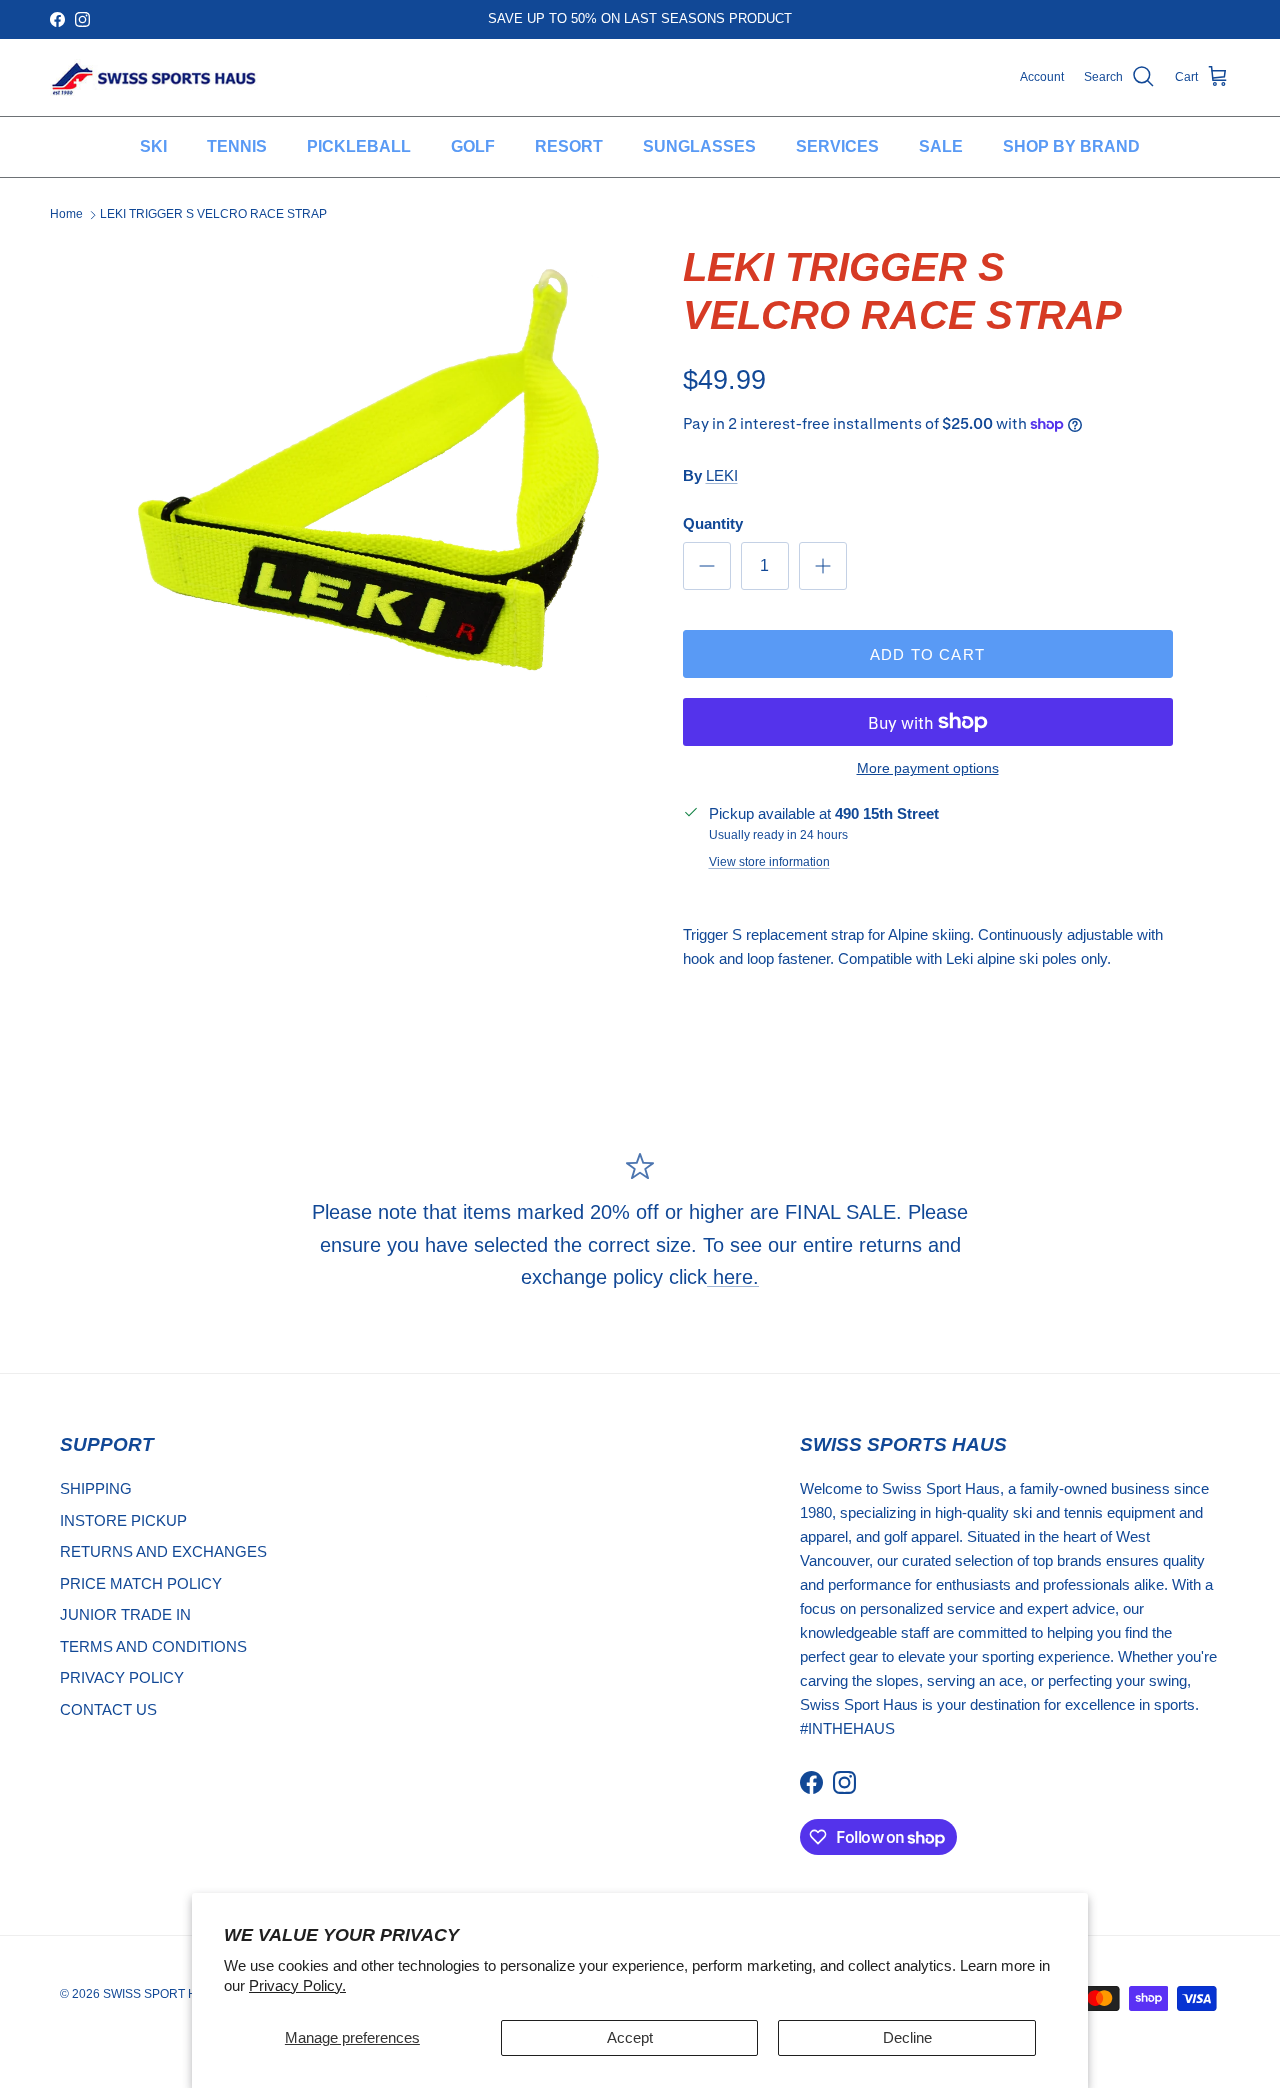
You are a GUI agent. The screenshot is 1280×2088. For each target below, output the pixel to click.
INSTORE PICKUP (123, 1520)
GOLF (473, 146)
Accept (630, 2037)
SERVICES (837, 146)
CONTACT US (108, 1709)
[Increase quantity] (823, 566)
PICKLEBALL (359, 146)
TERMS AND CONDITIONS (153, 1646)
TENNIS (237, 146)
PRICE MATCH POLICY (141, 1583)
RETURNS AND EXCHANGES (163, 1551)
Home (66, 214)
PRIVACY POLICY (122, 1677)
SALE (941, 146)
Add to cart (927, 654)
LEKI (722, 475)
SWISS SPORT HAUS (162, 1994)
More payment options (928, 768)
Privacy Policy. (297, 1985)
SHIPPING (96, 1488)
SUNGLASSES (699, 146)
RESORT (569, 146)
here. (733, 1277)
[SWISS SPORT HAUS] (155, 77)
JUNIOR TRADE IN (125, 1614)
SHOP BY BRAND (1071, 146)
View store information (769, 862)
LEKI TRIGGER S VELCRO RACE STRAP (213, 214)
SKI (153, 146)
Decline (907, 2037)
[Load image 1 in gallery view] (373, 472)
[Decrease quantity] (707, 566)
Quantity (713, 523)
